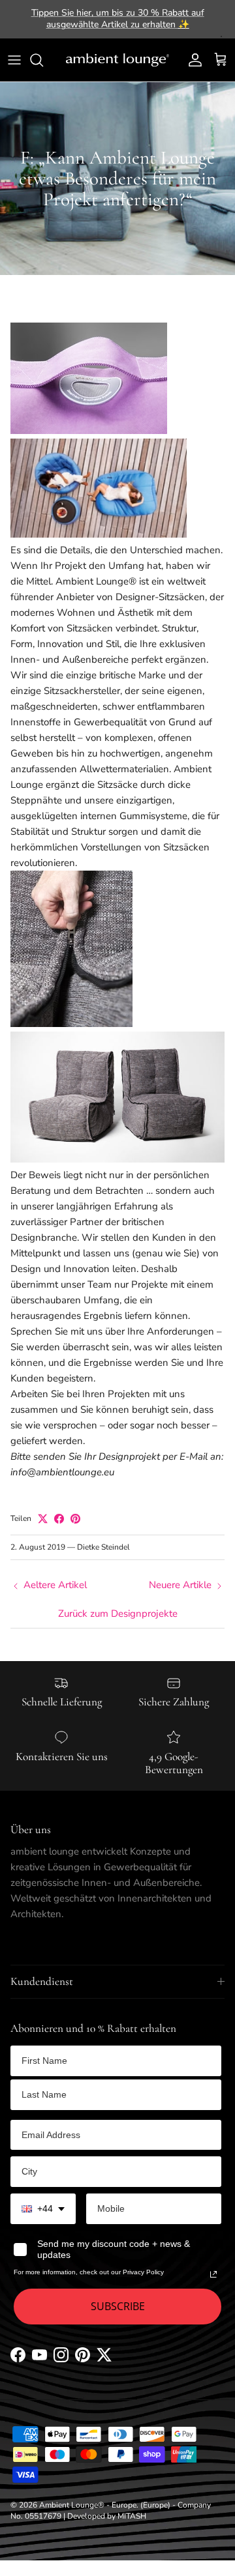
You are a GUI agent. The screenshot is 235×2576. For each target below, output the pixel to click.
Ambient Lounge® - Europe (88, 2505)
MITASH (132, 2516)
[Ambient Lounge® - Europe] (117, 60)
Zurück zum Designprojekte (118, 1614)
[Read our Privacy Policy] (213, 2274)
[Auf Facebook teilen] (59, 1519)
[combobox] (43, 2209)
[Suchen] (43, 60)
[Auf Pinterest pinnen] (75, 1519)
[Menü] (14, 60)
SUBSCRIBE (118, 2306)
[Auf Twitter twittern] (43, 1519)
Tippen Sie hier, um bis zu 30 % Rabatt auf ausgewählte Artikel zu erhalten (118, 19)
